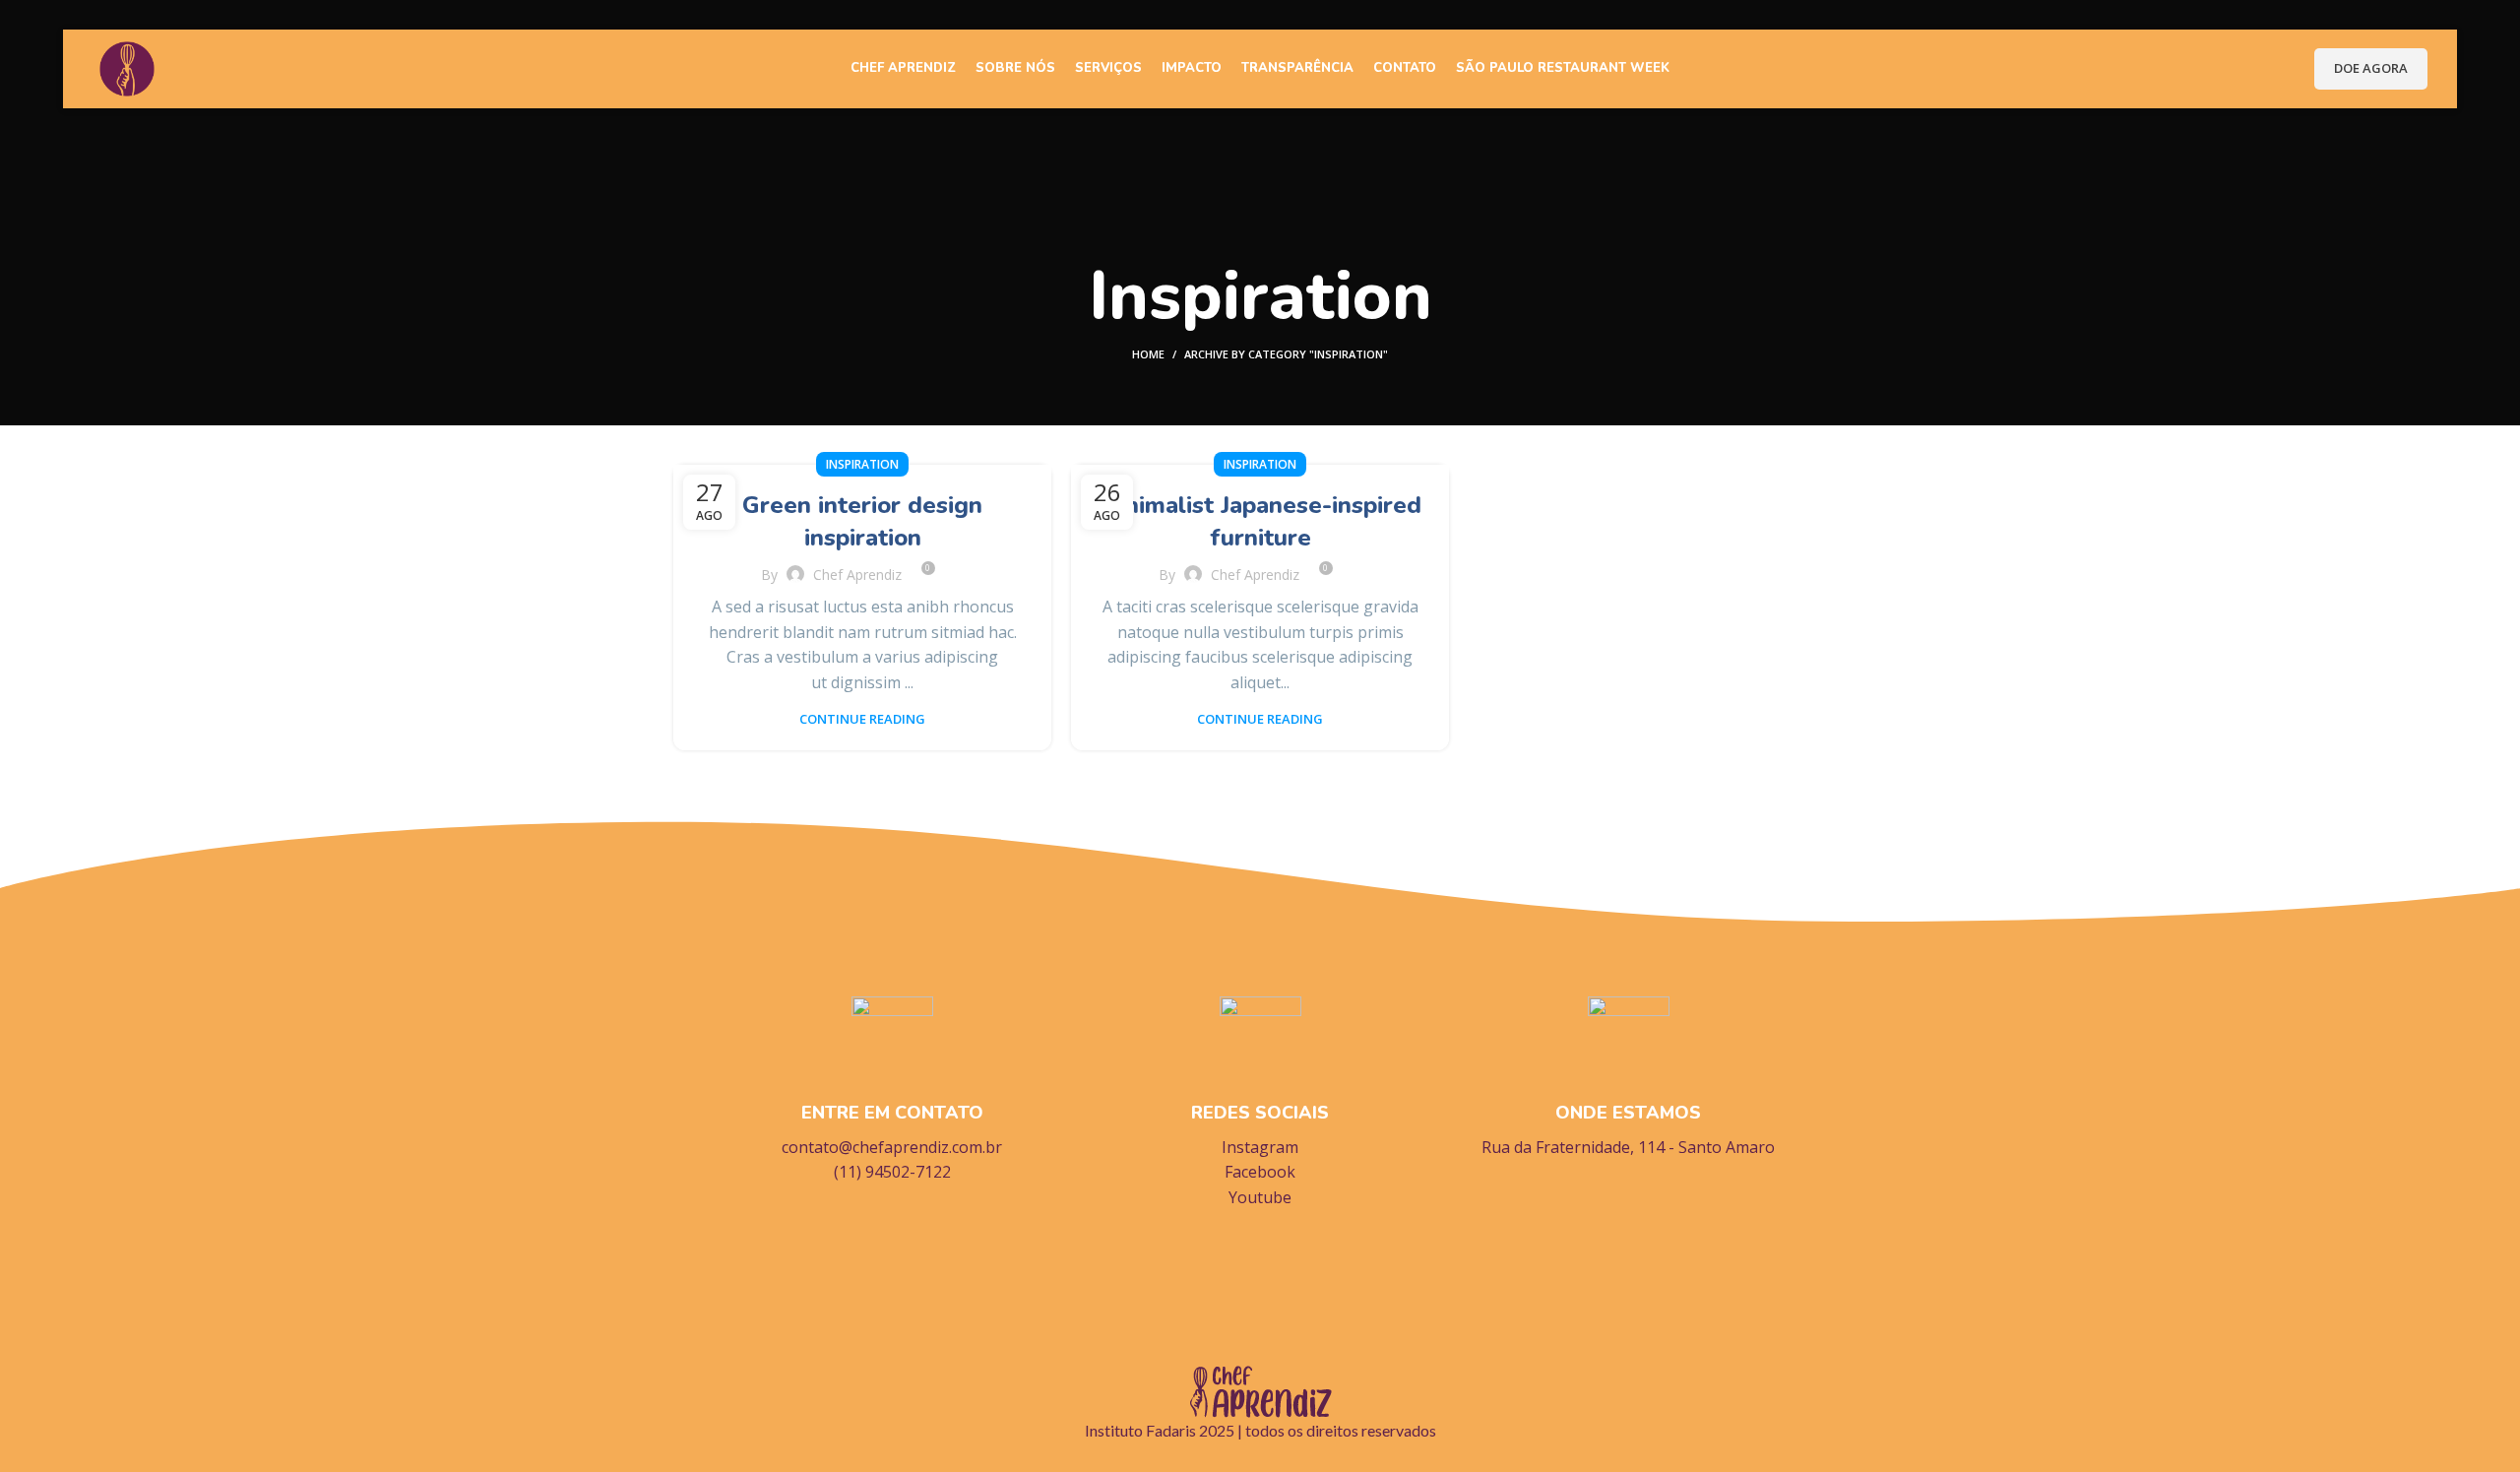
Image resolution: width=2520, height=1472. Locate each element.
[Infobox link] (892, 1091)
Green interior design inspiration (862, 522)
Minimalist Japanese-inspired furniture (1260, 522)
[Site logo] (127, 67)
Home (1148, 354)
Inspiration (862, 464)
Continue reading (862, 719)
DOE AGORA (2371, 68)
